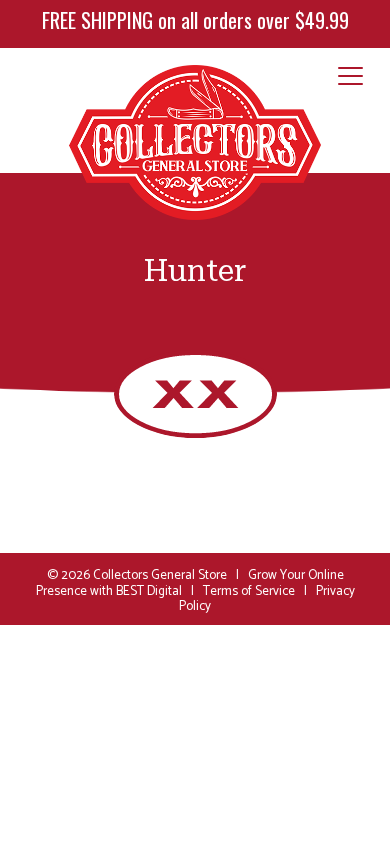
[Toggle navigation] (350, 77)
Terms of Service (249, 591)
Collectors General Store (160, 575)
